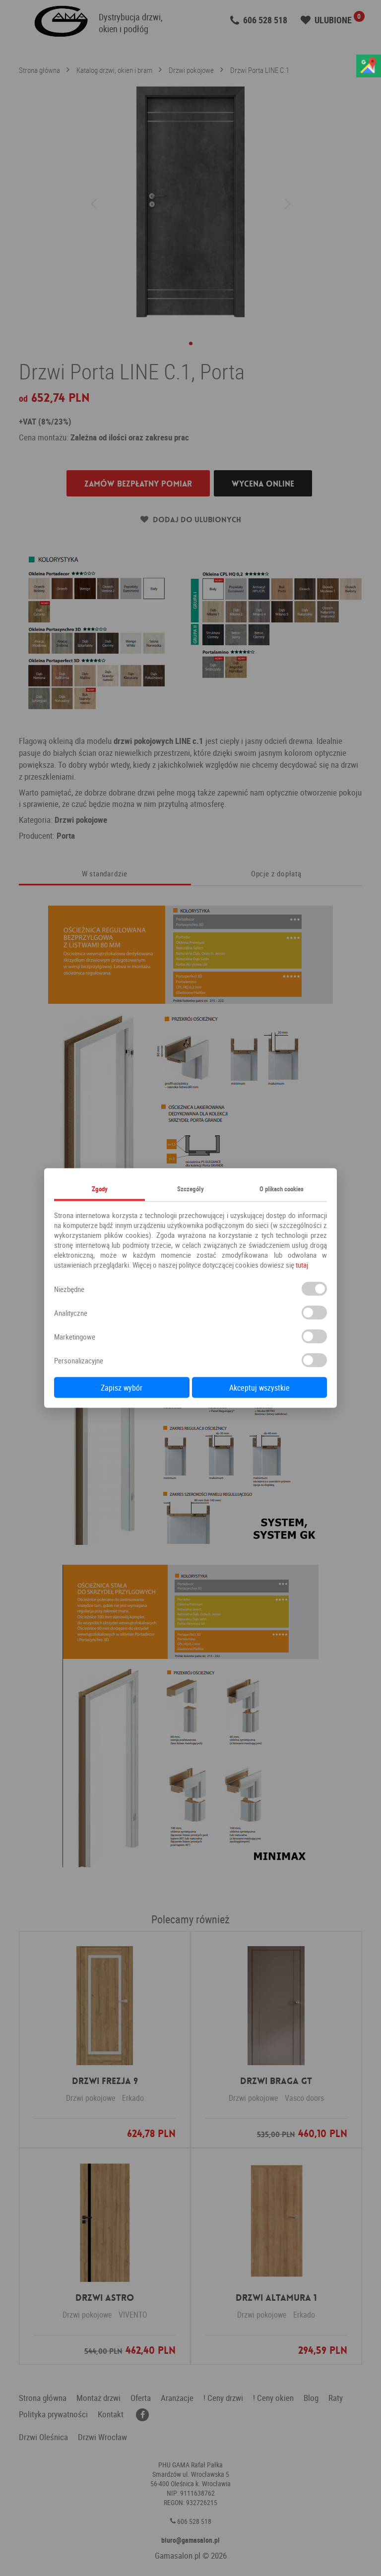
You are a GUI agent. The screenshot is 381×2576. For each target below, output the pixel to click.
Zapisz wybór (122, 1388)
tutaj (302, 1265)
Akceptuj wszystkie (259, 1388)
